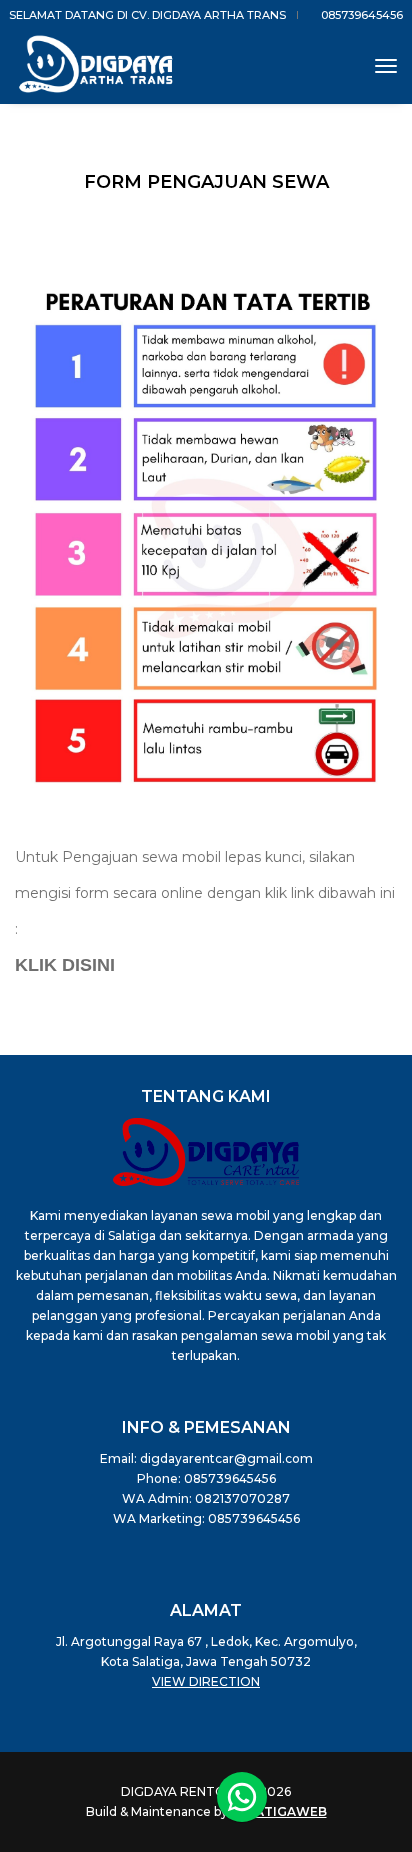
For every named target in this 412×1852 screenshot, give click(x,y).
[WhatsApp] (242, 1797)
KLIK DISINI (65, 965)
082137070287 (242, 1498)
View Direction (206, 1681)
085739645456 (360, 15)
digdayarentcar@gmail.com (226, 1458)
